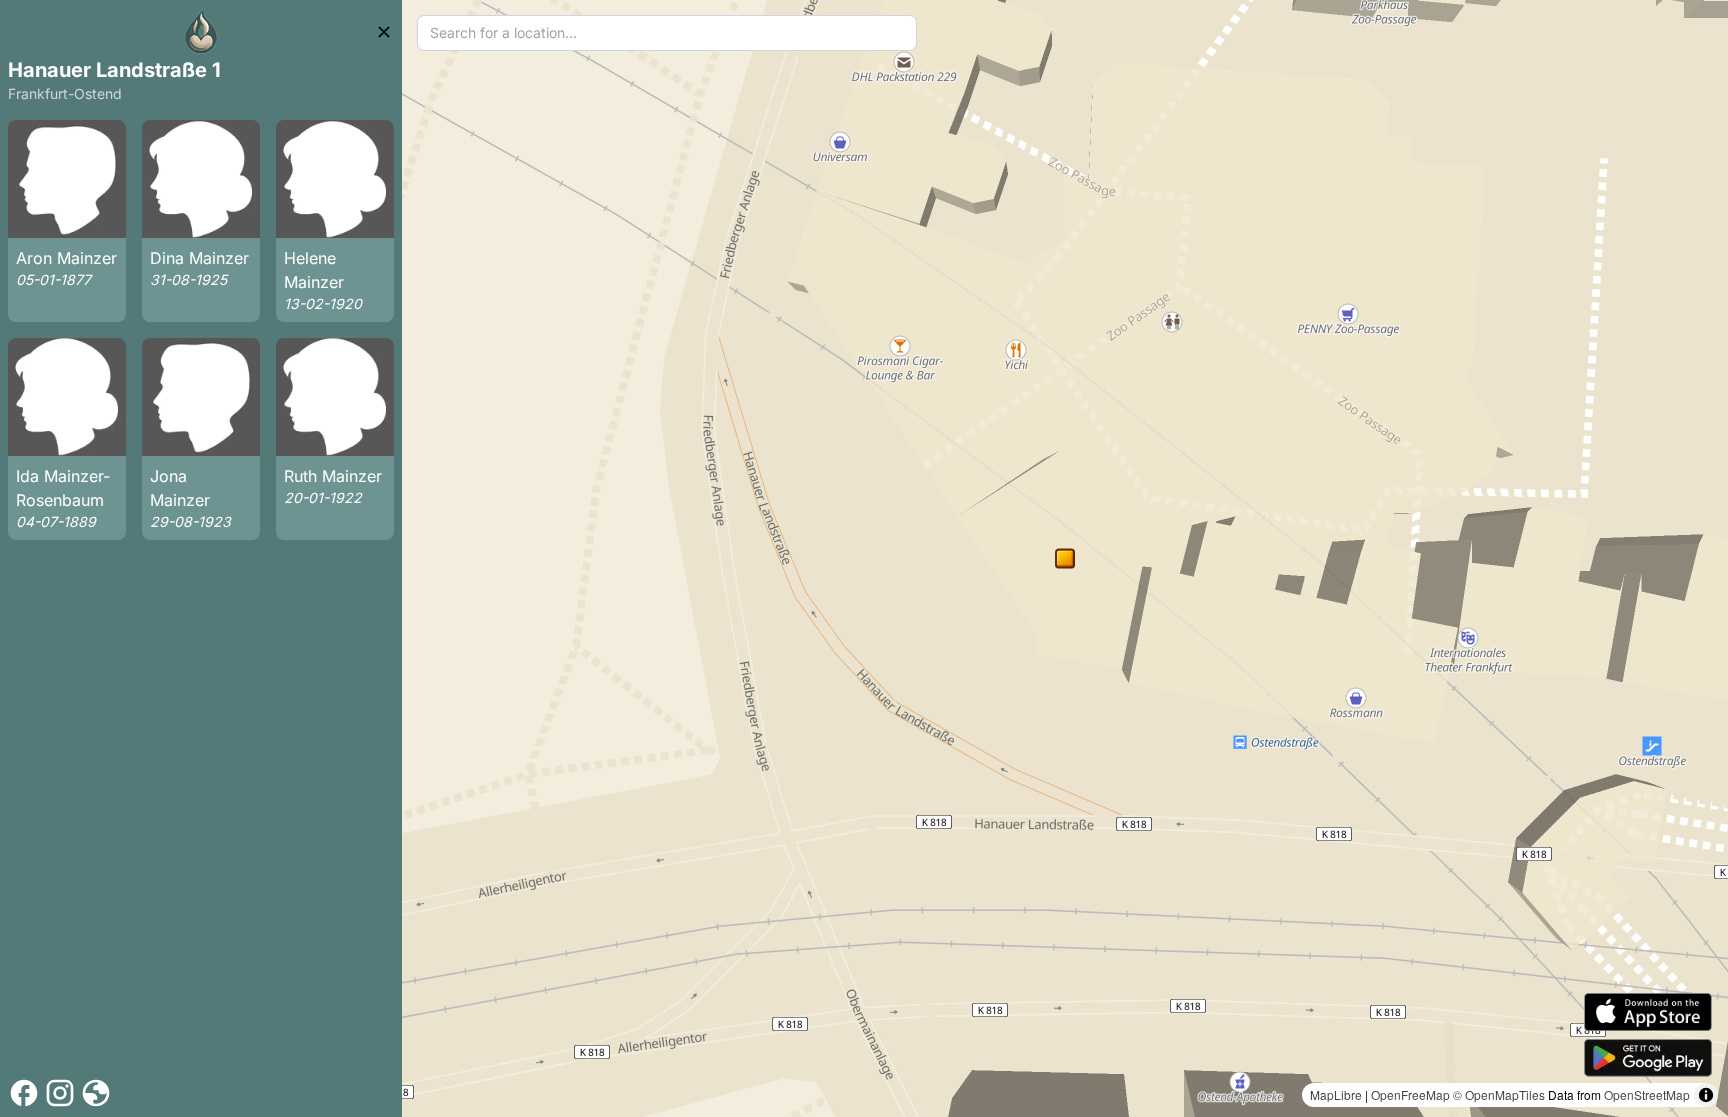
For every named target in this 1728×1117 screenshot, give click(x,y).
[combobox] (667, 33)
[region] (1065, 558)
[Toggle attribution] (1706, 1095)
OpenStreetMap (1647, 1094)
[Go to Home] (201, 32)
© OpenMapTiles (1499, 1094)
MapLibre (1336, 1094)
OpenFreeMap (1410, 1094)
